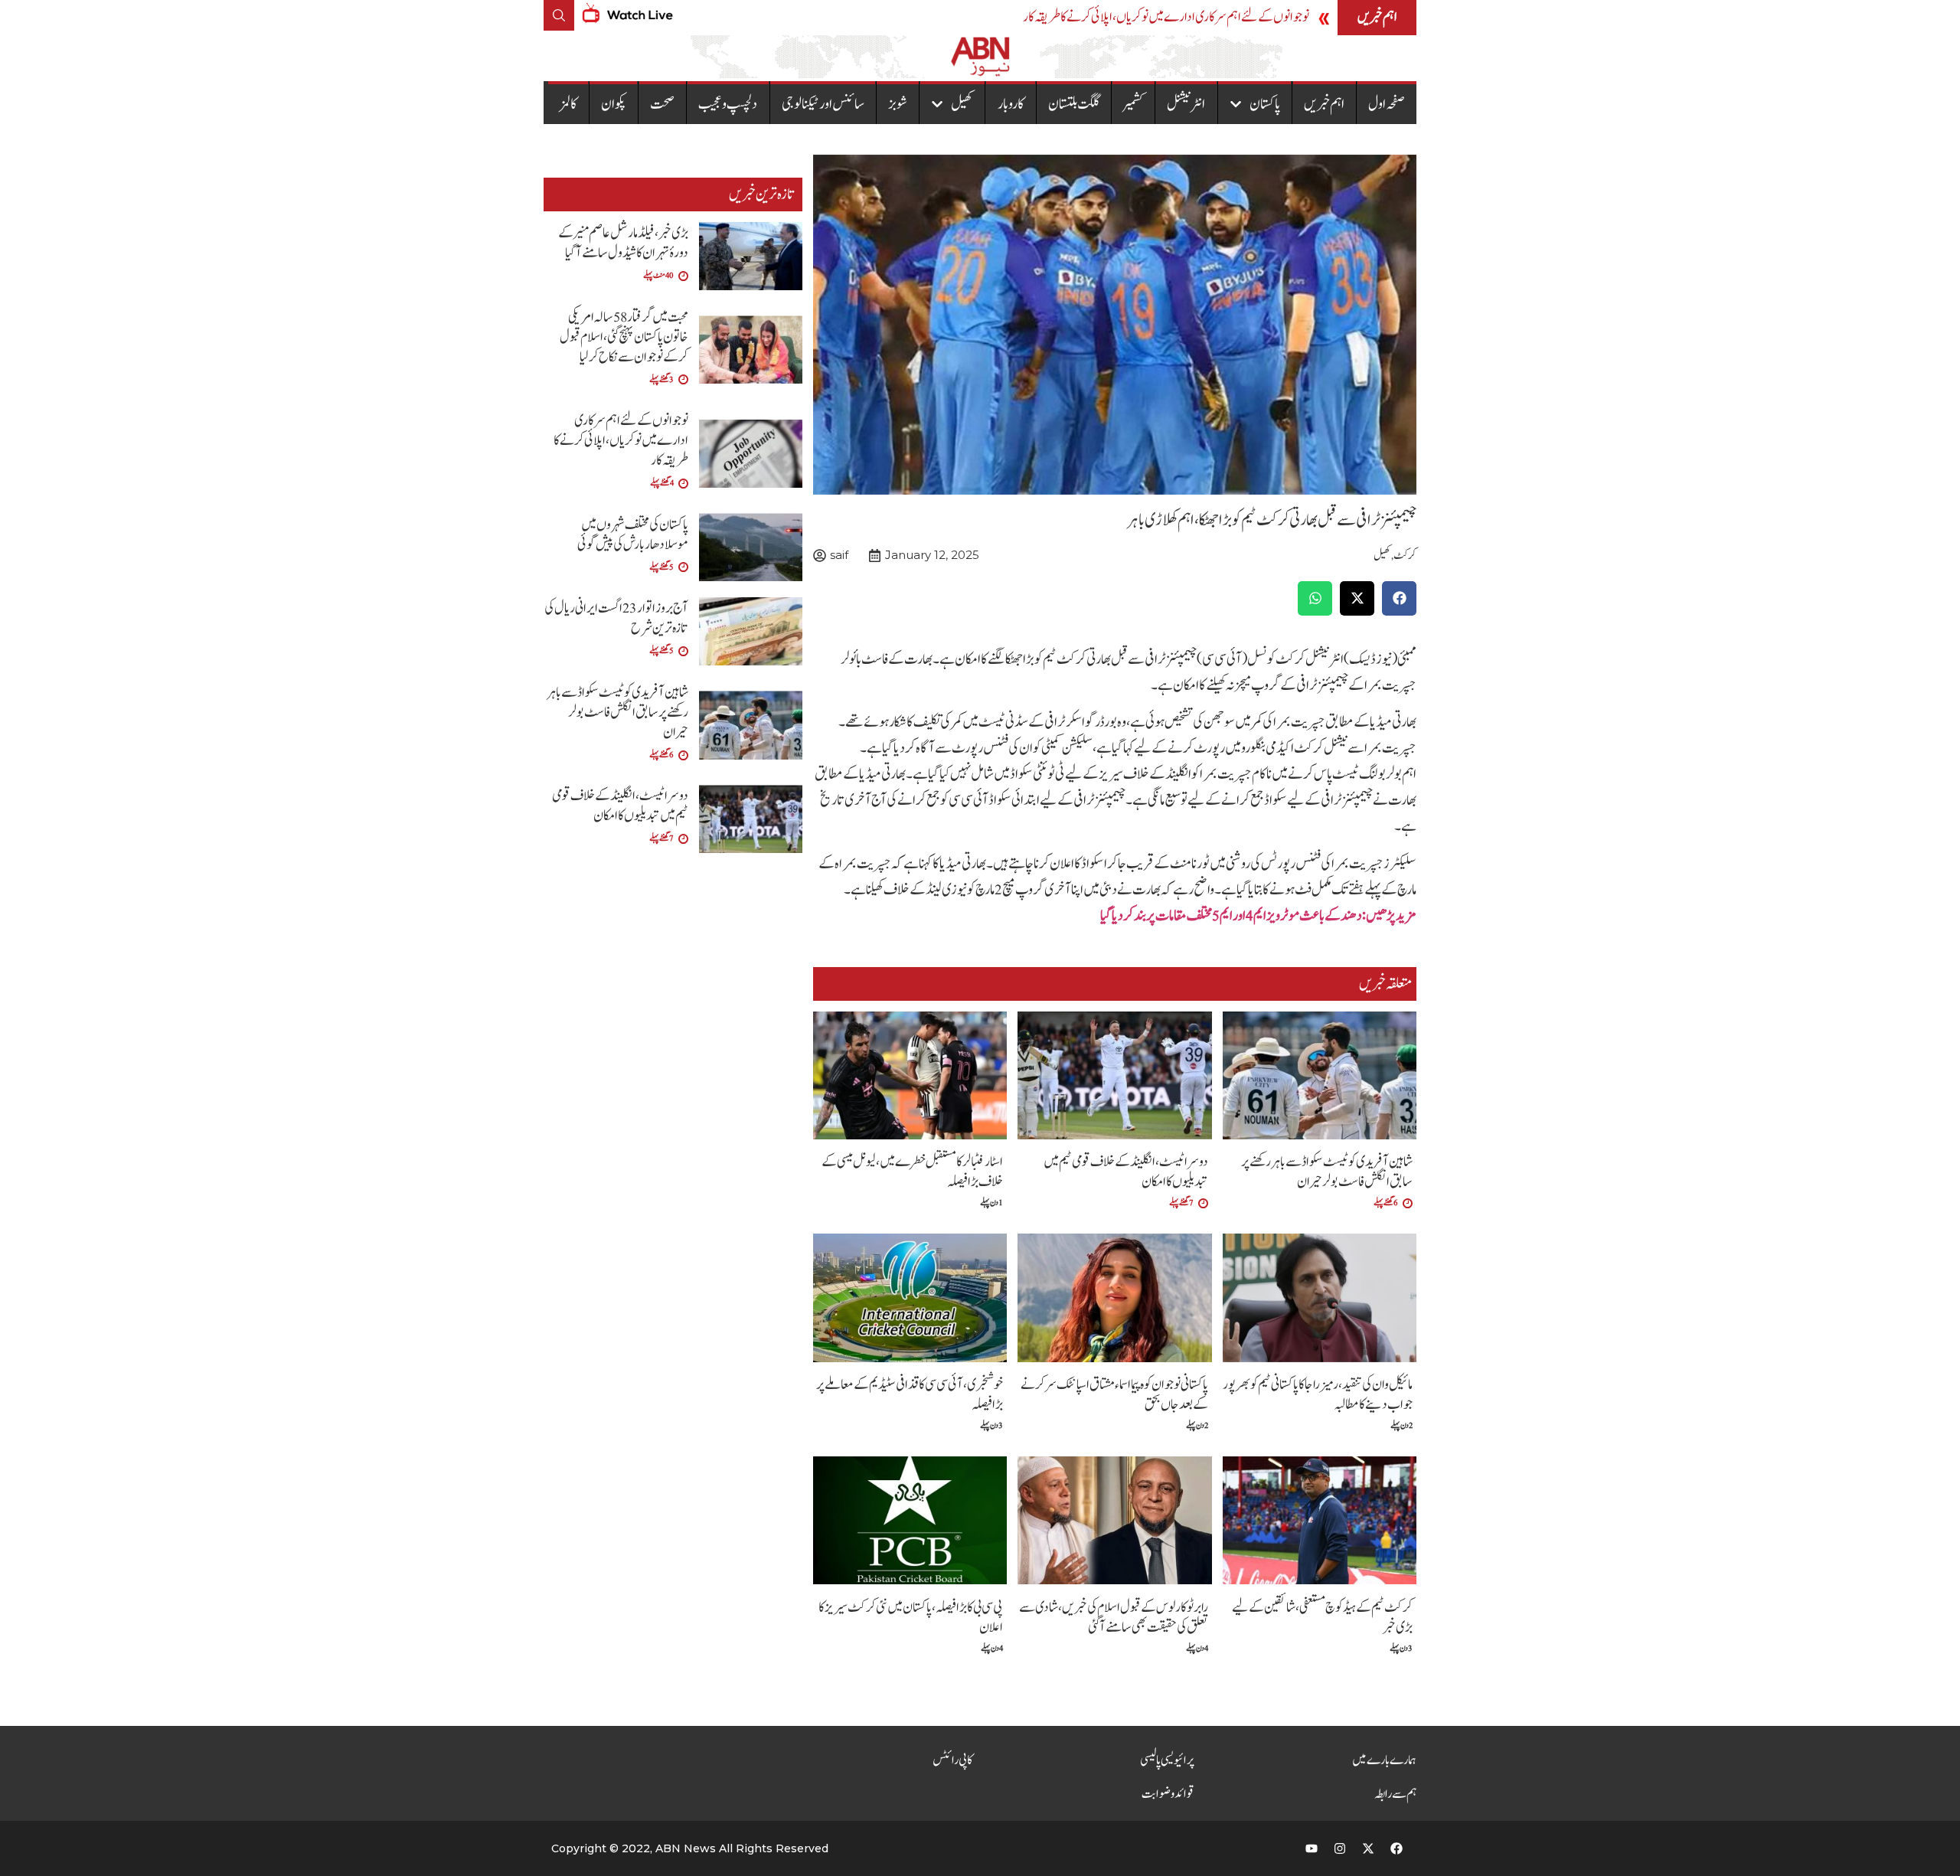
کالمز (568, 104)
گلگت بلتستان (1074, 104)
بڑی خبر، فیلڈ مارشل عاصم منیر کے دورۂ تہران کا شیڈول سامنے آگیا (623, 243)
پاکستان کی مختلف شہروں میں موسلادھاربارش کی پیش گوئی (633, 535)
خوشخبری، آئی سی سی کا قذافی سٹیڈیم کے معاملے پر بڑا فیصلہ (910, 1395)
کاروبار (1011, 104)
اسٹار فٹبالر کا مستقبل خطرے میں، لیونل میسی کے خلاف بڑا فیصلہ (912, 1172)
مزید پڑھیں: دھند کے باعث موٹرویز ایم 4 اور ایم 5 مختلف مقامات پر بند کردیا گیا (1258, 916)
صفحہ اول (1387, 104)
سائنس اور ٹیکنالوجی (823, 104)
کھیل (962, 104)
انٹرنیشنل (1186, 104)
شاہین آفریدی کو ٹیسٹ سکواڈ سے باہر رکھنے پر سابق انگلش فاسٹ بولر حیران (1327, 1172)
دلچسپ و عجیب (728, 104)
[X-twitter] (1368, 1848)
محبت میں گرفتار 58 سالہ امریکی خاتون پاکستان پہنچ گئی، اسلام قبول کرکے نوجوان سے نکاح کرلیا (624, 337)
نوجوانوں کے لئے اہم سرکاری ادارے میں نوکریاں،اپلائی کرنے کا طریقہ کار (1166, 17)
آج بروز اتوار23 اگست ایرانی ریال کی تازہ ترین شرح (616, 618)
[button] (1399, 598)
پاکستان (1265, 104)
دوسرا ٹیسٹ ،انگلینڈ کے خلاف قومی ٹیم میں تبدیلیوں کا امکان (1126, 1172)
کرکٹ (1405, 556)
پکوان (614, 104)
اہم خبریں (1324, 104)
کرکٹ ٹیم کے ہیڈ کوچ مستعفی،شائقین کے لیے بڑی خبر (1322, 1618)
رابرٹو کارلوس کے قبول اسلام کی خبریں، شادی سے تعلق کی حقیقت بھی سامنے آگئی (1114, 1618)
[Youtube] (1312, 1848)
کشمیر (1133, 104)
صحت (662, 104)
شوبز (898, 104)
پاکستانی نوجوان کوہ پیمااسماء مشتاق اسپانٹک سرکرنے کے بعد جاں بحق (1114, 1395)
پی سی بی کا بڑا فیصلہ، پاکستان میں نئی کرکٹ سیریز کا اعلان (911, 1618)
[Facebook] (1396, 1848)
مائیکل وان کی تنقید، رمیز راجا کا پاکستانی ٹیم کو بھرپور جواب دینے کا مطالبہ (1318, 1395)
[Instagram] (1340, 1848)
